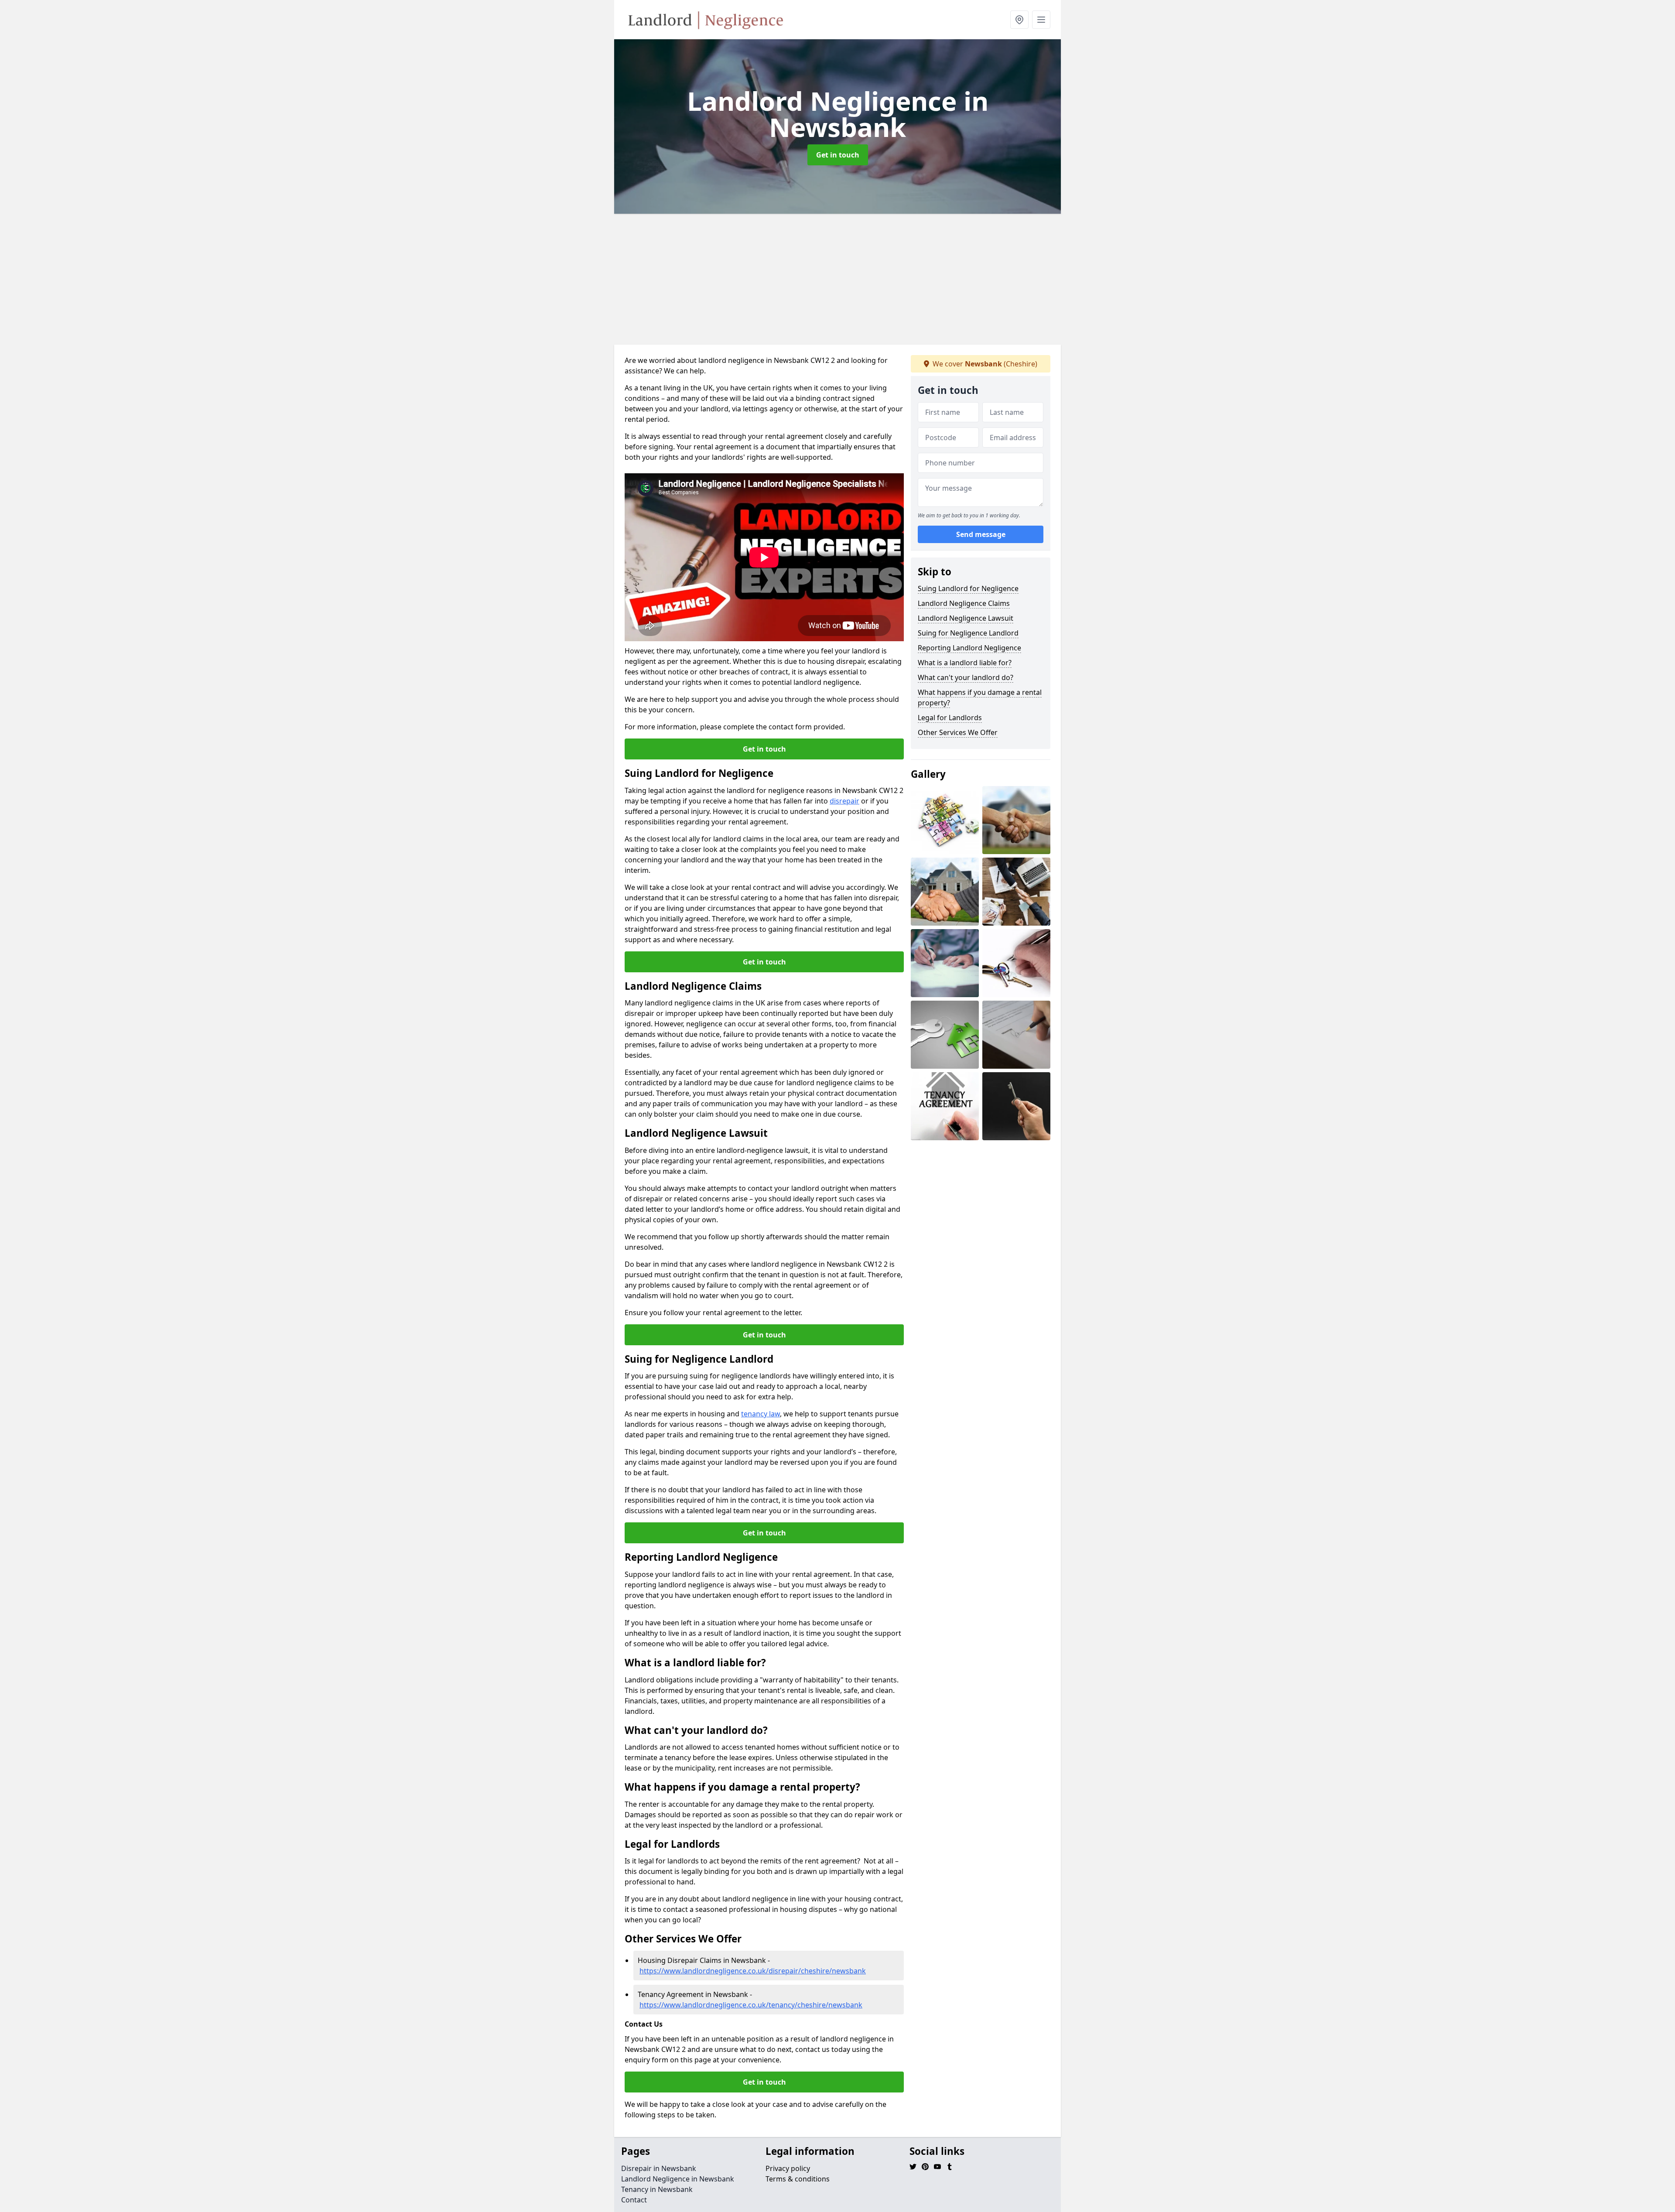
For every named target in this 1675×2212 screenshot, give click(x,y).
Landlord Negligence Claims (964, 603)
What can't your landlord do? (966, 677)
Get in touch (838, 155)
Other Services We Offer (958, 732)
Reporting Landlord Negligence (969, 648)
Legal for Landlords (950, 718)
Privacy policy (788, 2168)
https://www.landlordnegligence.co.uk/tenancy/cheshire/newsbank (751, 2005)
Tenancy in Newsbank (657, 2189)
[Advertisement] (876, 279)
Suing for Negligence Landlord (968, 633)
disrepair (844, 801)
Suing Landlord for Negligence (968, 588)
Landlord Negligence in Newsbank (678, 2179)
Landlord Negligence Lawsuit (966, 618)
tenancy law (761, 1414)
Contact (634, 2200)
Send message (981, 534)
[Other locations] (1019, 20)
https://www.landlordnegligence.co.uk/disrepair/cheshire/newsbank (753, 1971)
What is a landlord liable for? (965, 663)
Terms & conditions (798, 2179)
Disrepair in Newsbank (659, 2168)
